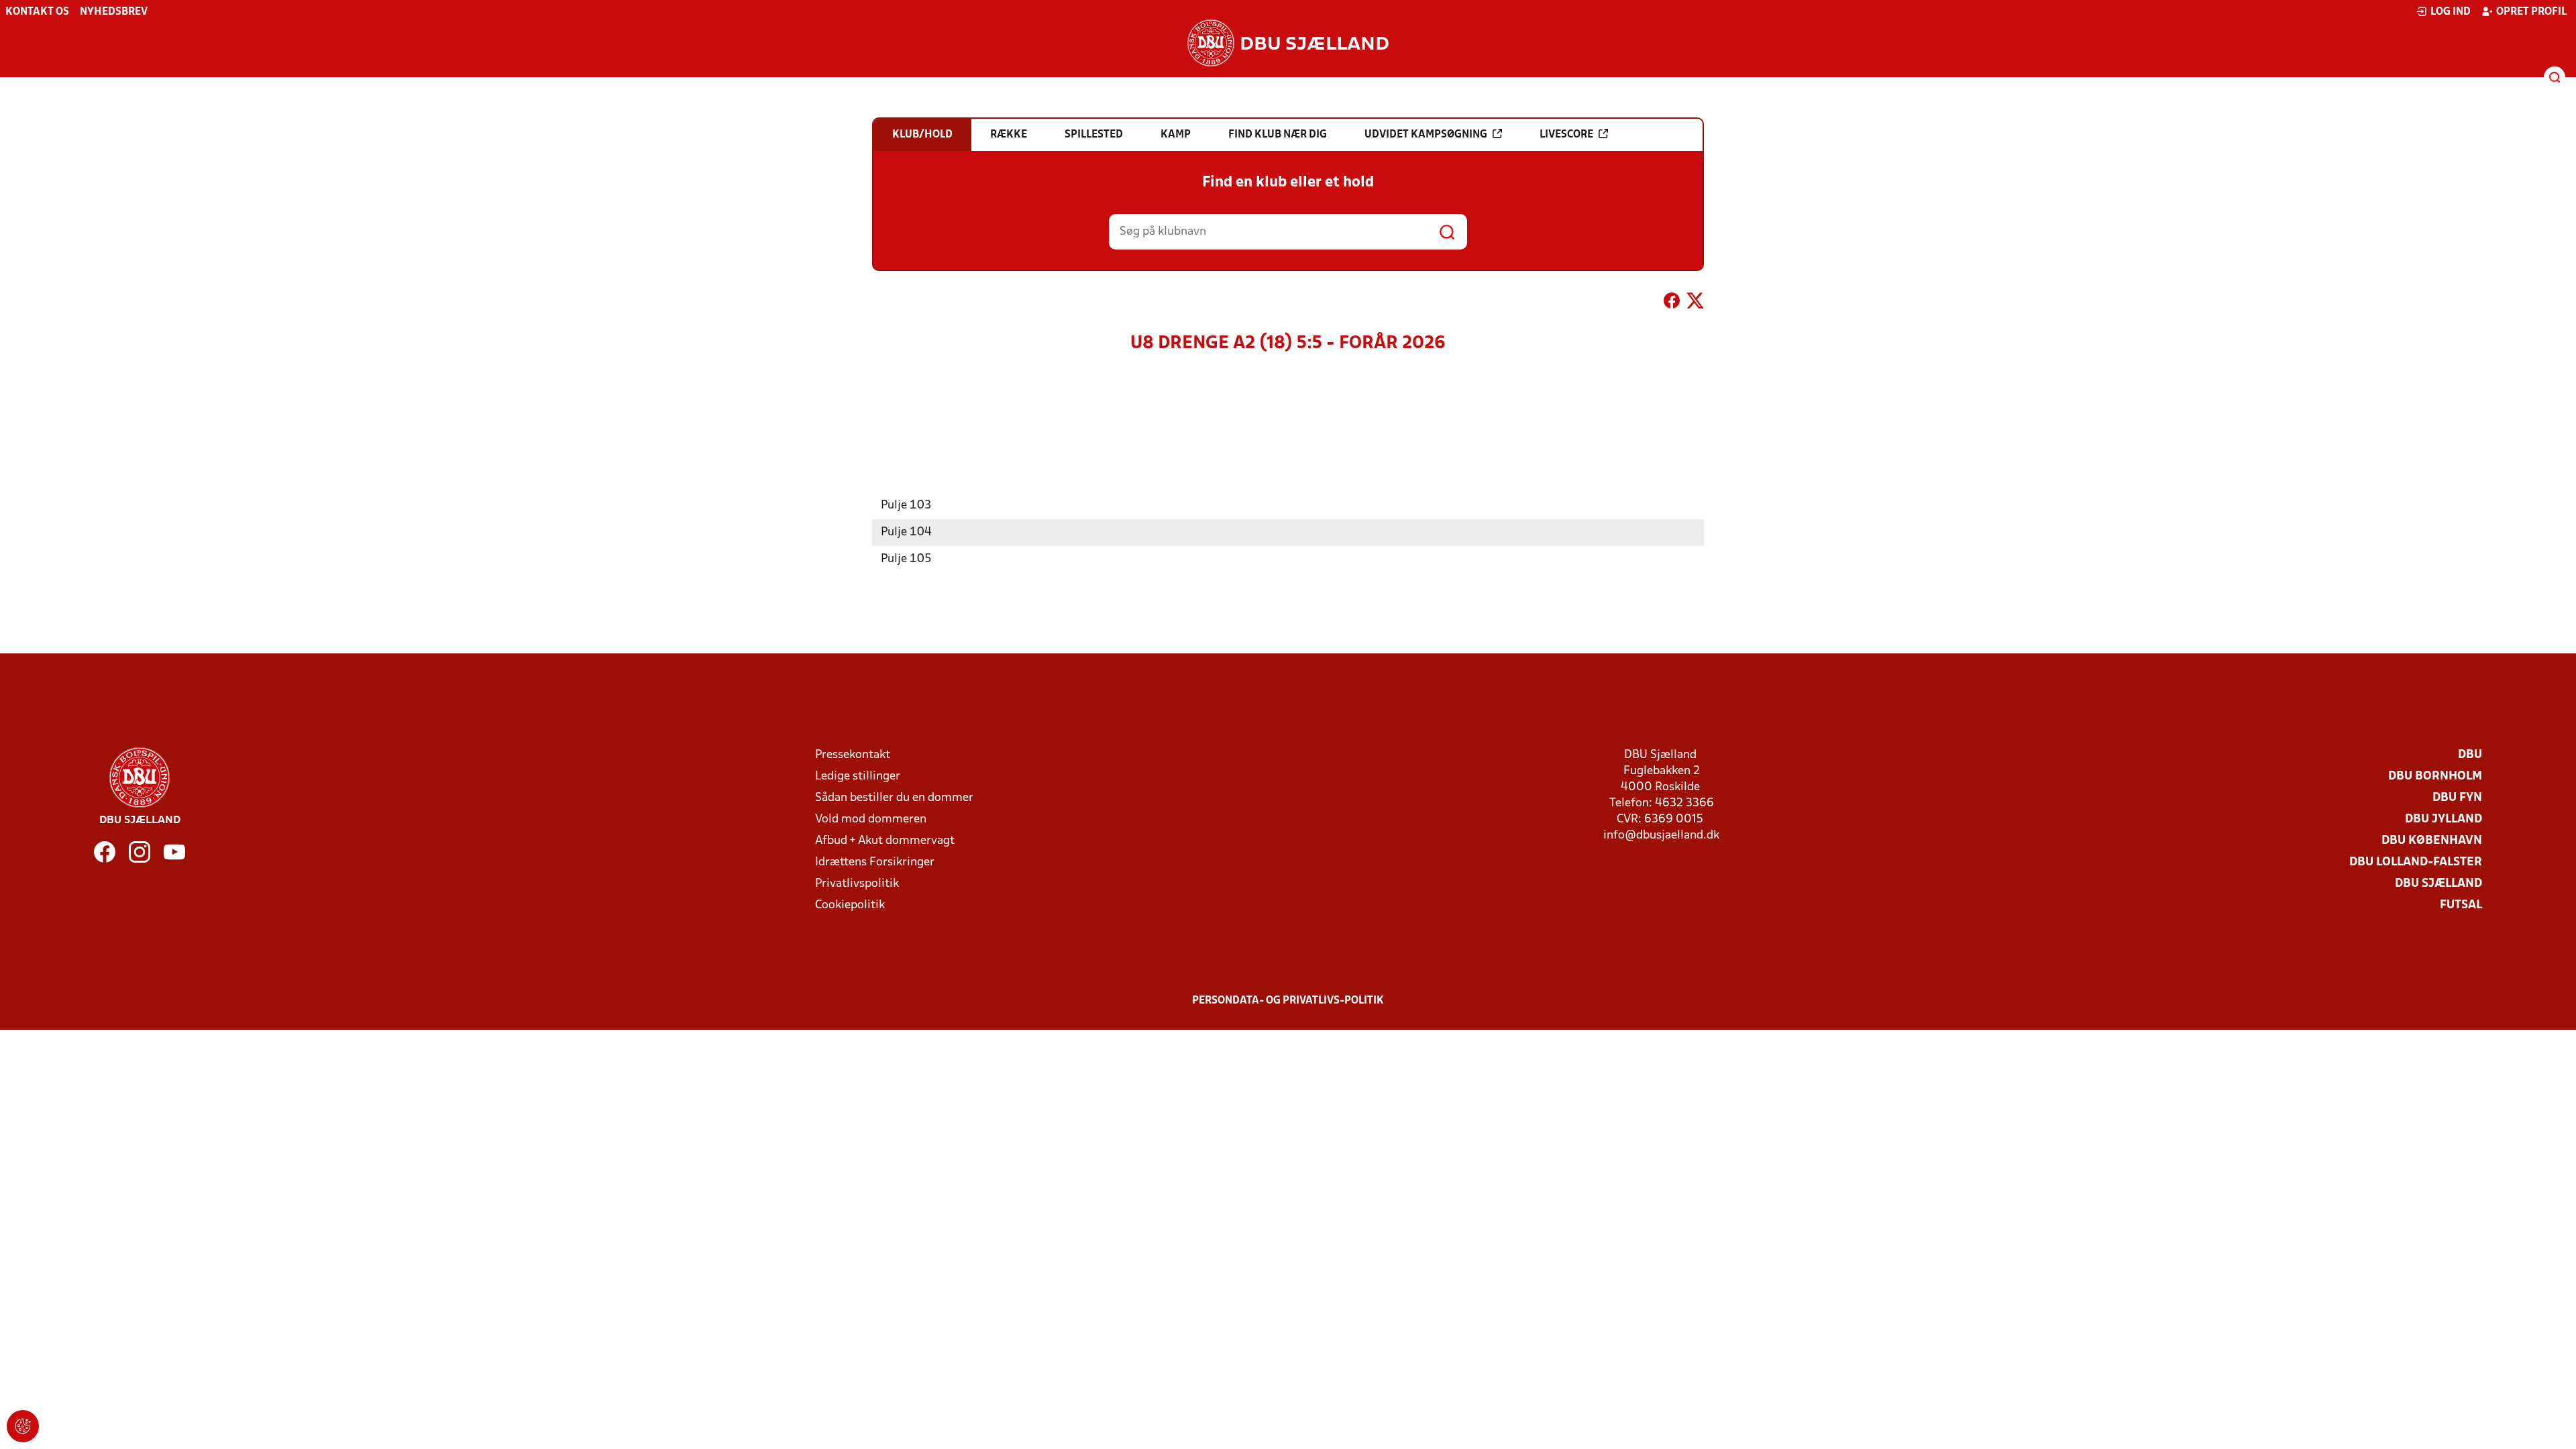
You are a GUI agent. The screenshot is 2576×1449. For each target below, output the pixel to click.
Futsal (2461, 905)
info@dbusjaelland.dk (1661, 836)
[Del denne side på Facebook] (1672, 303)
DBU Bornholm (2435, 776)
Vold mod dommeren (871, 819)
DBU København (2432, 841)
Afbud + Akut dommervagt (885, 841)
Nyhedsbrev (114, 12)
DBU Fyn (2457, 798)
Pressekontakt (853, 755)
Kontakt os (37, 12)
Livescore (1566, 135)
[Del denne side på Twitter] (1695, 303)
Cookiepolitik (850, 905)
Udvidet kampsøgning (1426, 135)
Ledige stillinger (858, 776)
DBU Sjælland (2438, 884)
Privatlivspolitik (857, 884)
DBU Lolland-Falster (2416, 862)
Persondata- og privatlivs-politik (1288, 1001)
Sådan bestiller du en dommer (894, 798)
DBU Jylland (2444, 819)
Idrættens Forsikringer (875, 862)
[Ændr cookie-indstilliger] (23, 1426)
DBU (2470, 755)
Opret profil (2531, 12)
